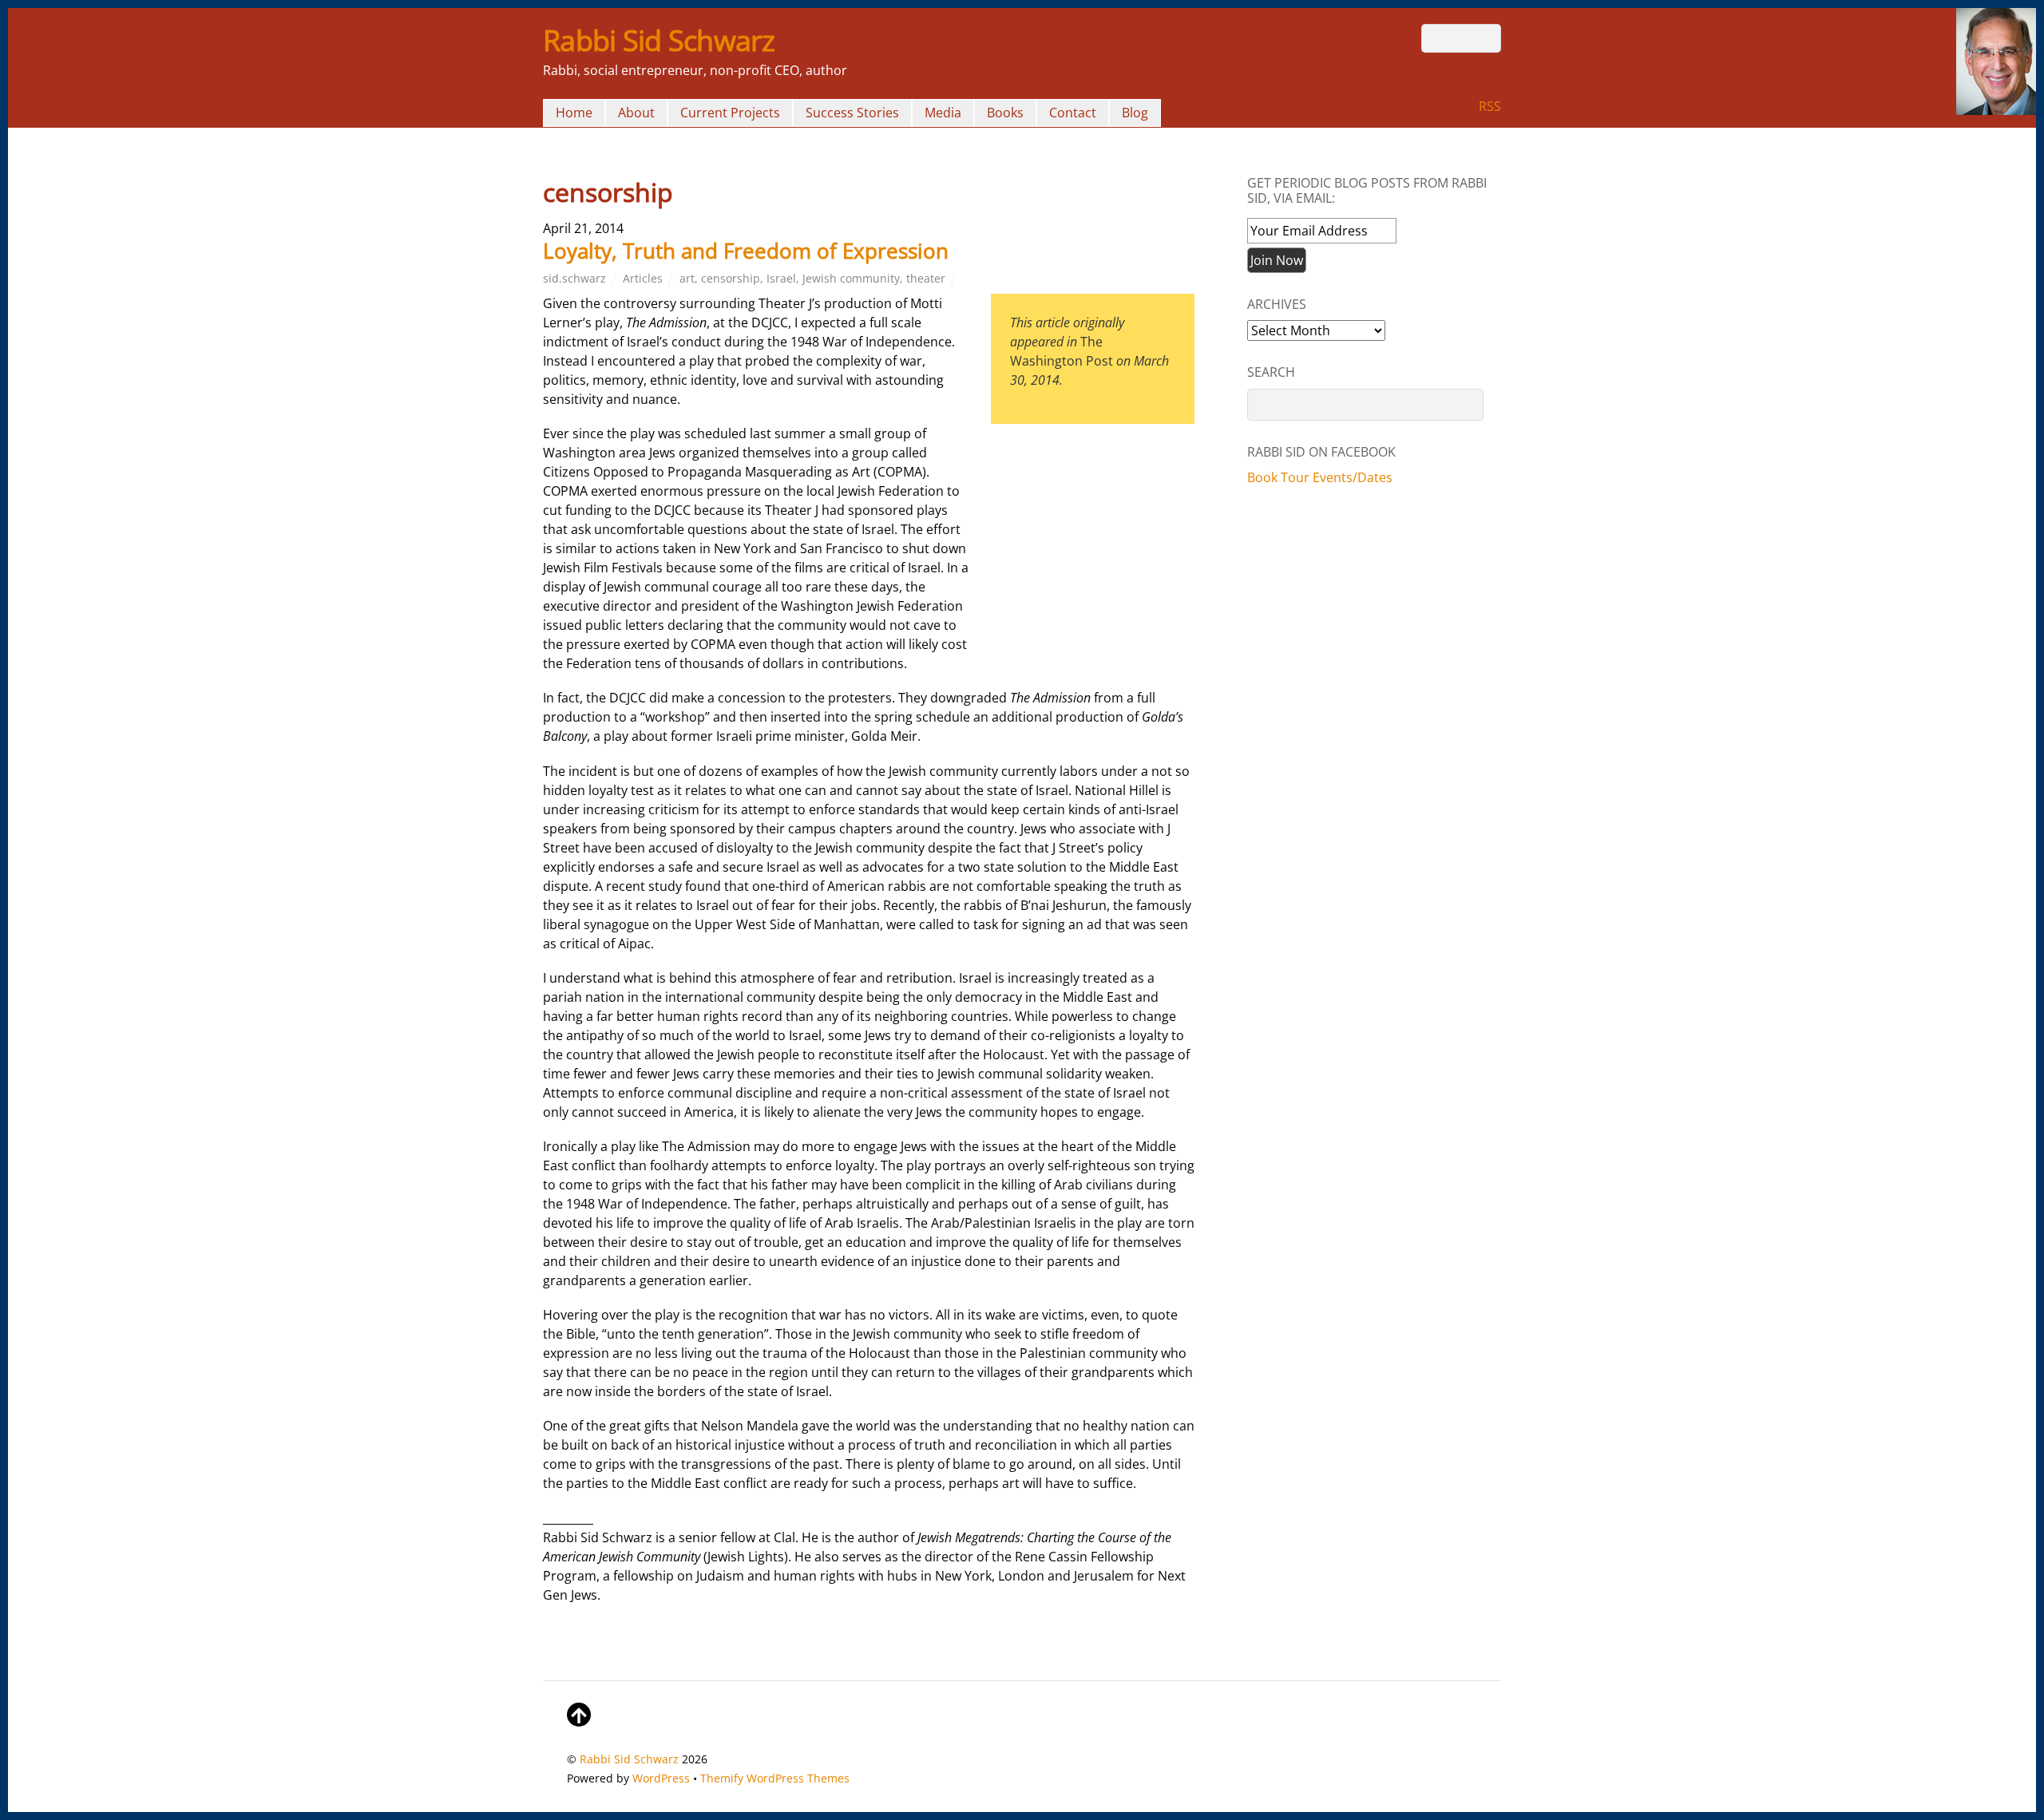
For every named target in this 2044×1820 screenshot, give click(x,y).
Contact (1073, 113)
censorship (731, 278)
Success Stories (852, 113)
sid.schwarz (574, 278)
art (687, 278)
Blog (1135, 113)
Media (943, 113)
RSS (1490, 106)
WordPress (661, 1778)
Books (1005, 113)
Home (574, 113)
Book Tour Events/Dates (1320, 477)
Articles (643, 278)
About (636, 113)
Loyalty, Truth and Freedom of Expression (746, 251)
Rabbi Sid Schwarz (629, 1759)
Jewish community (851, 278)
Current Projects (730, 113)
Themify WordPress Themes (775, 1778)
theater (926, 278)
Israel (781, 278)
